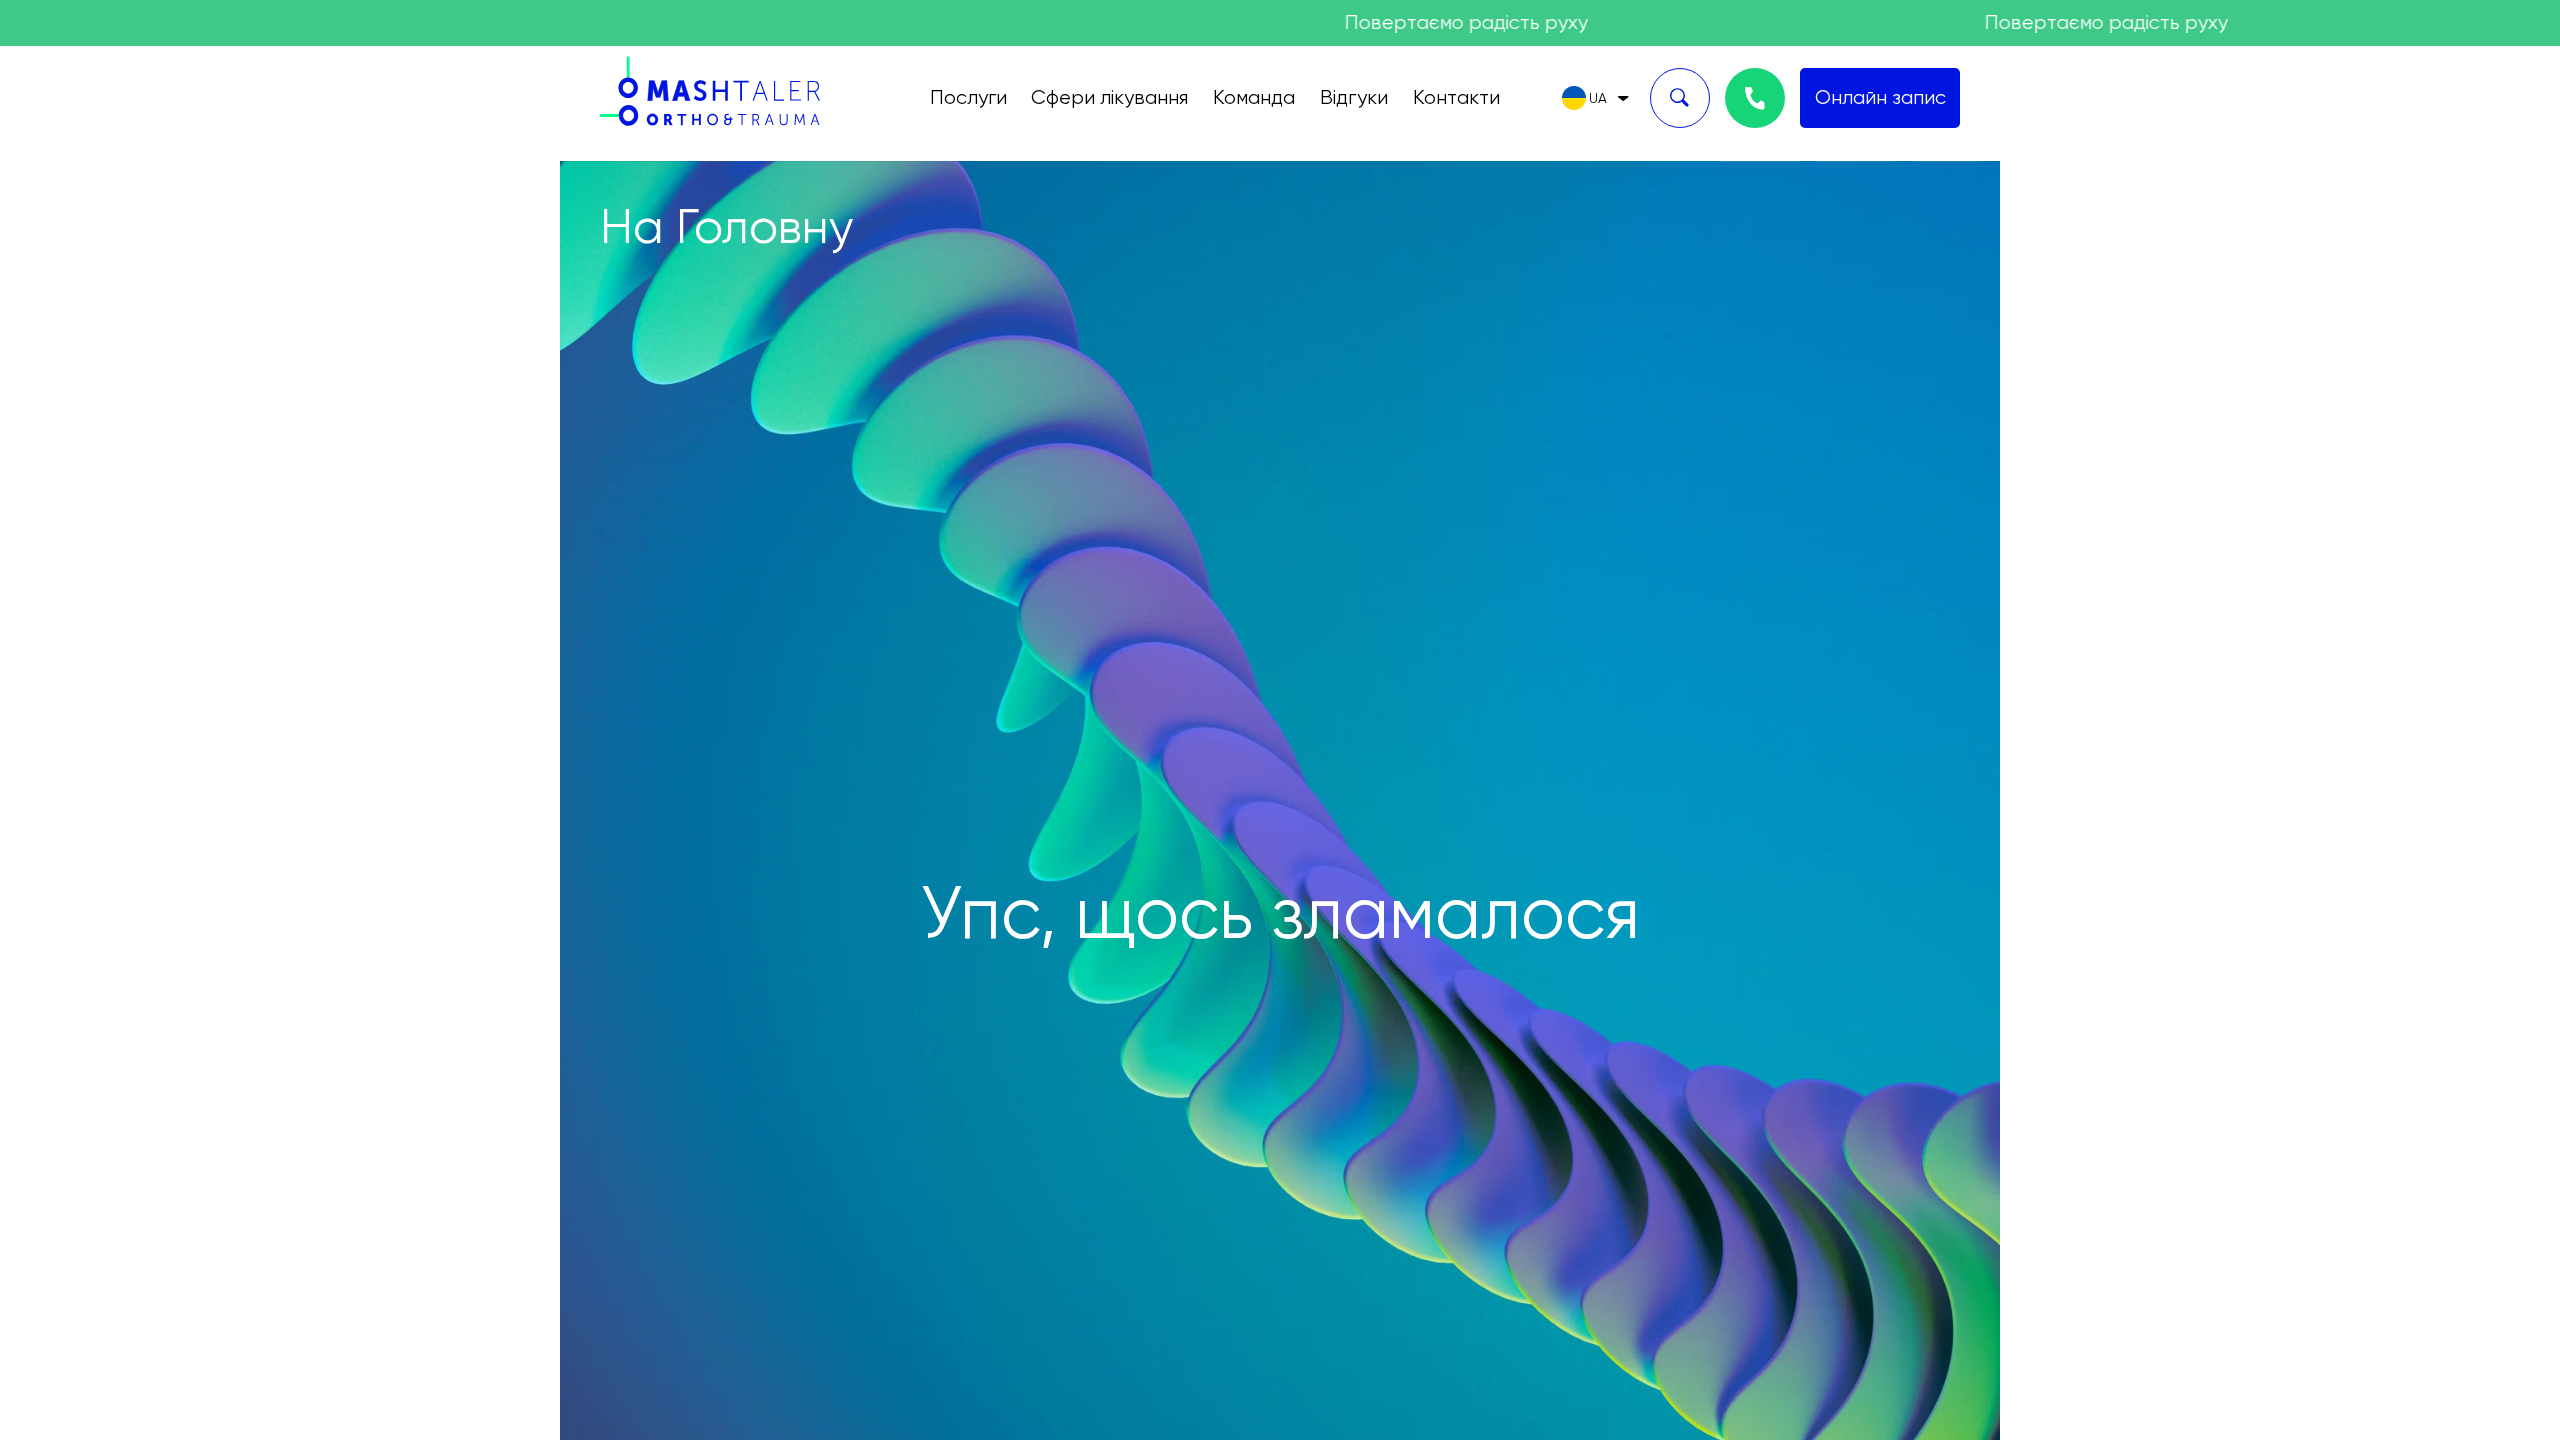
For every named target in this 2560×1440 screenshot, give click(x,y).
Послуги (968, 97)
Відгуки (1354, 97)
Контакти (1456, 97)
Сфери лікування (1109, 97)
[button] (1596, 98)
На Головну (726, 227)
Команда (1254, 97)
